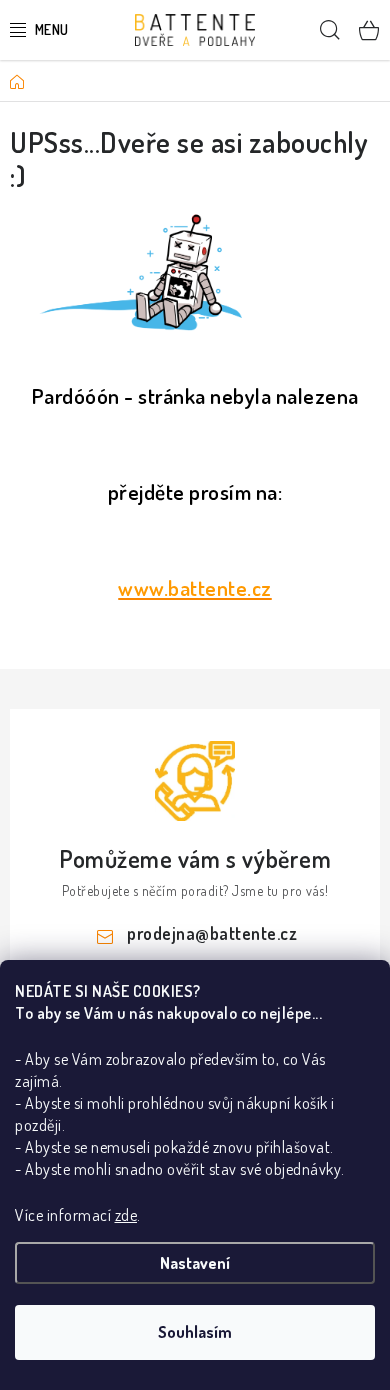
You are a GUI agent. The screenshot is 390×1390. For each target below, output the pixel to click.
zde (126, 1215)
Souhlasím (195, 1332)
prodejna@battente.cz (212, 933)
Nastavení (195, 1263)
